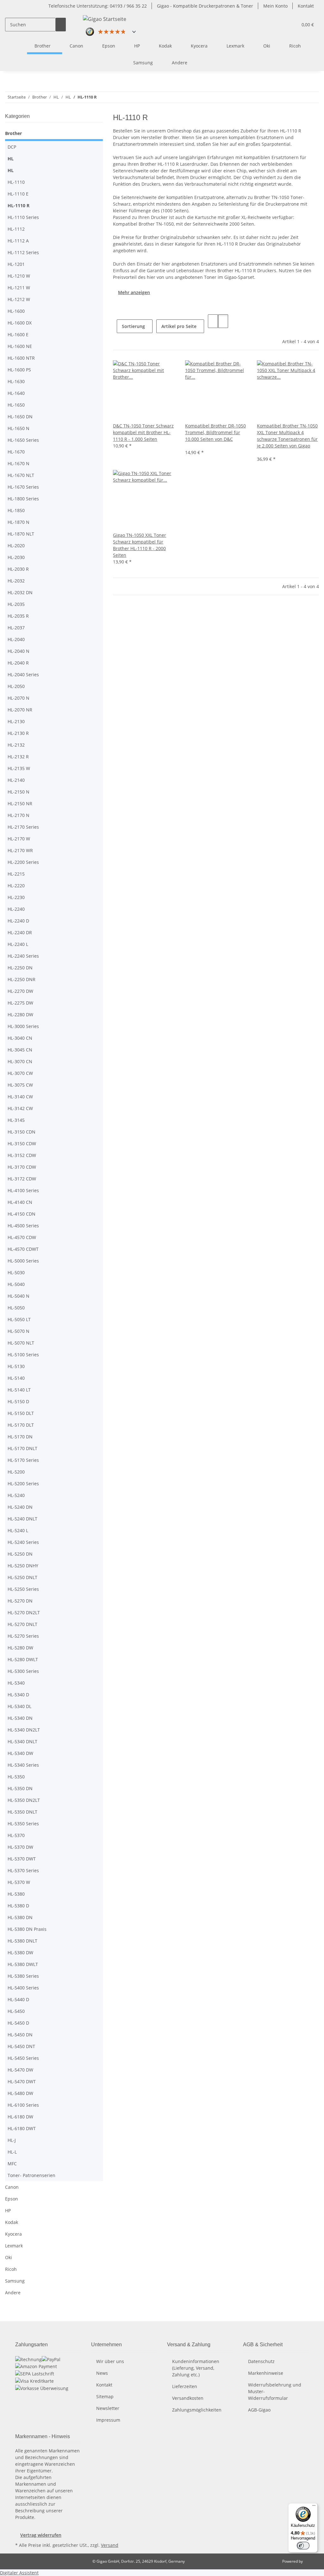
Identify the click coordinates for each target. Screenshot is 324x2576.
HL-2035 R (18, 616)
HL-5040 (16, 1284)
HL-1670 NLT (21, 475)
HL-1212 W (19, 299)
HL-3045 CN (20, 1050)
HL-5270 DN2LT (24, 1612)
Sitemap (105, 2396)
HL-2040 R (18, 663)
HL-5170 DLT (21, 1425)
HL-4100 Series (23, 1190)
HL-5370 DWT (22, 1859)
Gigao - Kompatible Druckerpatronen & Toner (205, 6)
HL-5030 (16, 1272)
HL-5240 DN (20, 1507)
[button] (290, 25)
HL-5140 (16, 1378)
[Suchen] (61, 25)
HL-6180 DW (20, 2117)
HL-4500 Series (23, 1226)
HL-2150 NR (20, 803)
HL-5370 (16, 1835)
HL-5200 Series (23, 1484)
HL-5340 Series (23, 1765)
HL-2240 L (18, 944)
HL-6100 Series (23, 2105)
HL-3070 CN (20, 1061)
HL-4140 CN (20, 1202)
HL (11, 159)
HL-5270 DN (20, 1601)
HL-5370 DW (20, 1847)
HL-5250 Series (23, 1589)
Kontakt (306, 6)
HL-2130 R (18, 733)
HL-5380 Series (23, 1976)
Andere (13, 2293)
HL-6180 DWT (22, 2128)
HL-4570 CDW (22, 1237)
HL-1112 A (18, 241)
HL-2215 (16, 874)
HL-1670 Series (23, 487)
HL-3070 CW (20, 1073)
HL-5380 (16, 1894)
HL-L (12, 2152)
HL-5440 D (18, 1999)
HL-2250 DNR (22, 979)
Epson (12, 2199)
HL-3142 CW (20, 1108)
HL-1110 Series (23, 217)
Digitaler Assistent (19, 2573)
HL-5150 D (18, 1401)
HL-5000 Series (23, 1261)
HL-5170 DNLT (22, 1448)
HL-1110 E (18, 194)
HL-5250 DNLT (22, 1577)
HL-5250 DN (20, 1554)
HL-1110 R (19, 206)
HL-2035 (16, 604)
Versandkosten (188, 2398)
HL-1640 (16, 393)
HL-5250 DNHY (23, 1566)
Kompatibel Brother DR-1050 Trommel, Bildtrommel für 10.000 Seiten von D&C (215, 432)
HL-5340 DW (20, 1753)
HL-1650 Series (23, 440)
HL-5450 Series (23, 2058)
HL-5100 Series (23, 1355)
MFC (12, 2164)
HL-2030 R (18, 569)
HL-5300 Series (23, 1671)
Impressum (108, 2420)
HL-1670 (16, 452)
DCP (12, 147)
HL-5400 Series (23, 1988)
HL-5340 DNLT (22, 1741)
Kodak (12, 2222)
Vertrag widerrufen (41, 2535)
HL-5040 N (19, 1296)
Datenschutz (261, 2361)
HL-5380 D (18, 1906)
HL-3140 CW (20, 1097)
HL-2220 (16, 886)
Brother (13, 133)
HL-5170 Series (23, 1460)
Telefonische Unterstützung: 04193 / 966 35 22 (98, 6)
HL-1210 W (19, 276)
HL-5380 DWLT (23, 1964)
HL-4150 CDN (22, 1214)
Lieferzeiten (185, 2386)
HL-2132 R (18, 757)
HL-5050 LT (19, 1319)
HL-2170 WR (20, 850)
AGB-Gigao (259, 2410)
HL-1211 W (19, 288)
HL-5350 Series (23, 1824)
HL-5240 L (18, 1530)
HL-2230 (16, 897)
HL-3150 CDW (22, 1143)
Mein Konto (275, 6)
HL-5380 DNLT (22, 1941)
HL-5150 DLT (21, 1413)
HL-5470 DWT (22, 2081)
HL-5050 (16, 1308)
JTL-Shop (311, 2561)
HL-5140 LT (19, 1390)
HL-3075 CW (20, 1085)
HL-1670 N (19, 463)
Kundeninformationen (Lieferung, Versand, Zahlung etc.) (196, 2368)
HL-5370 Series (23, 1870)
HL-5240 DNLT (22, 1519)
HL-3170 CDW (22, 1167)
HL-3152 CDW (22, 1155)
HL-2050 (16, 686)
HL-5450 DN (20, 2035)
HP (8, 2210)
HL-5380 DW (20, 1953)
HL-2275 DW (20, 1003)
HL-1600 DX (20, 323)
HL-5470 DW (20, 2070)
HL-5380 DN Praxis (27, 1929)
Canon (12, 2187)
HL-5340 (16, 1683)
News (102, 2373)
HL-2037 (16, 628)
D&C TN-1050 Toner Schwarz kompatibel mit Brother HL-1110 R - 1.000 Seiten (143, 432)
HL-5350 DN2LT (24, 1800)
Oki (9, 2257)
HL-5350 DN (20, 1788)
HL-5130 (16, 1366)
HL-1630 (16, 381)
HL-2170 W (19, 839)
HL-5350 (16, 1777)
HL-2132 (16, 745)
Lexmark (14, 2246)
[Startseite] (19, 46)
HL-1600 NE (20, 346)
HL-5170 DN (20, 1437)
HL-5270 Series (23, 1636)
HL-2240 (16, 909)
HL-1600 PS (19, 370)
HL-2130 (16, 721)
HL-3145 (16, 1120)
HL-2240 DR (20, 932)
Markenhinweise (266, 2373)
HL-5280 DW (20, 1648)
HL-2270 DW (20, 991)
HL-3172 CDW (22, 1179)
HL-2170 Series (23, 827)
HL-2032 (16, 581)
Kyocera (13, 2234)
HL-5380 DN (20, 1917)
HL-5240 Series (23, 1542)
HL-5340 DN (20, 1718)
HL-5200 (16, 1472)
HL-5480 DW (20, 2093)
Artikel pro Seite (179, 326)
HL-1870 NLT (21, 534)
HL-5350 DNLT (22, 1812)
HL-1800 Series (23, 499)
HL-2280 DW (20, 1015)
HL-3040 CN (20, 1038)
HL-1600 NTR (21, 358)
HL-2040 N (19, 651)
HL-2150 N (19, 792)
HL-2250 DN (20, 968)
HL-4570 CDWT (23, 1249)
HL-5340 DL (19, 1706)
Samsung (15, 2281)
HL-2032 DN (20, 592)
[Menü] (314, 2507)
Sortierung (133, 326)
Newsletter (108, 2408)
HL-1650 (16, 405)
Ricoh (11, 2269)
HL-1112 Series (23, 252)
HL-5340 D (18, 1695)
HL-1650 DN (20, 417)
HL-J (12, 2140)
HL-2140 (16, 780)
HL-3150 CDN (22, 1132)
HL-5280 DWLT (23, 1659)
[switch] (303, 2546)
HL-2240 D (18, 921)
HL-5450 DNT (21, 2046)
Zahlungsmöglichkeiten (197, 2410)
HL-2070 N (19, 698)
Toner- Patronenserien (31, 2175)
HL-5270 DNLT (22, 1624)
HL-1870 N (19, 522)
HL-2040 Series (23, 675)
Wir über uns (110, 2361)
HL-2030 (16, 557)
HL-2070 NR (20, 710)
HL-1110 (16, 182)
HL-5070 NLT (21, 1343)
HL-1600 (16, 311)
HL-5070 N (19, 1331)
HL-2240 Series (23, 956)
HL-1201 (16, 264)
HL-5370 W (19, 1882)
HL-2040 (16, 639)
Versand (110, 2545)
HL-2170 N (19, 815)
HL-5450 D (18, 2023)
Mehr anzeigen (134, 292)
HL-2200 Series (23, 862)
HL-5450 (16, 2011)
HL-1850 (16, 510)
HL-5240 (16, 1495)
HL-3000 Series (23, 1026)
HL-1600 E (18, 334)
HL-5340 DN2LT (24, 1730)
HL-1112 (16, 229)
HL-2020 (16, 546)
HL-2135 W (19, 768)
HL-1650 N (19, 428)
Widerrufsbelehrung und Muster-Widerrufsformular (275, 2391)
